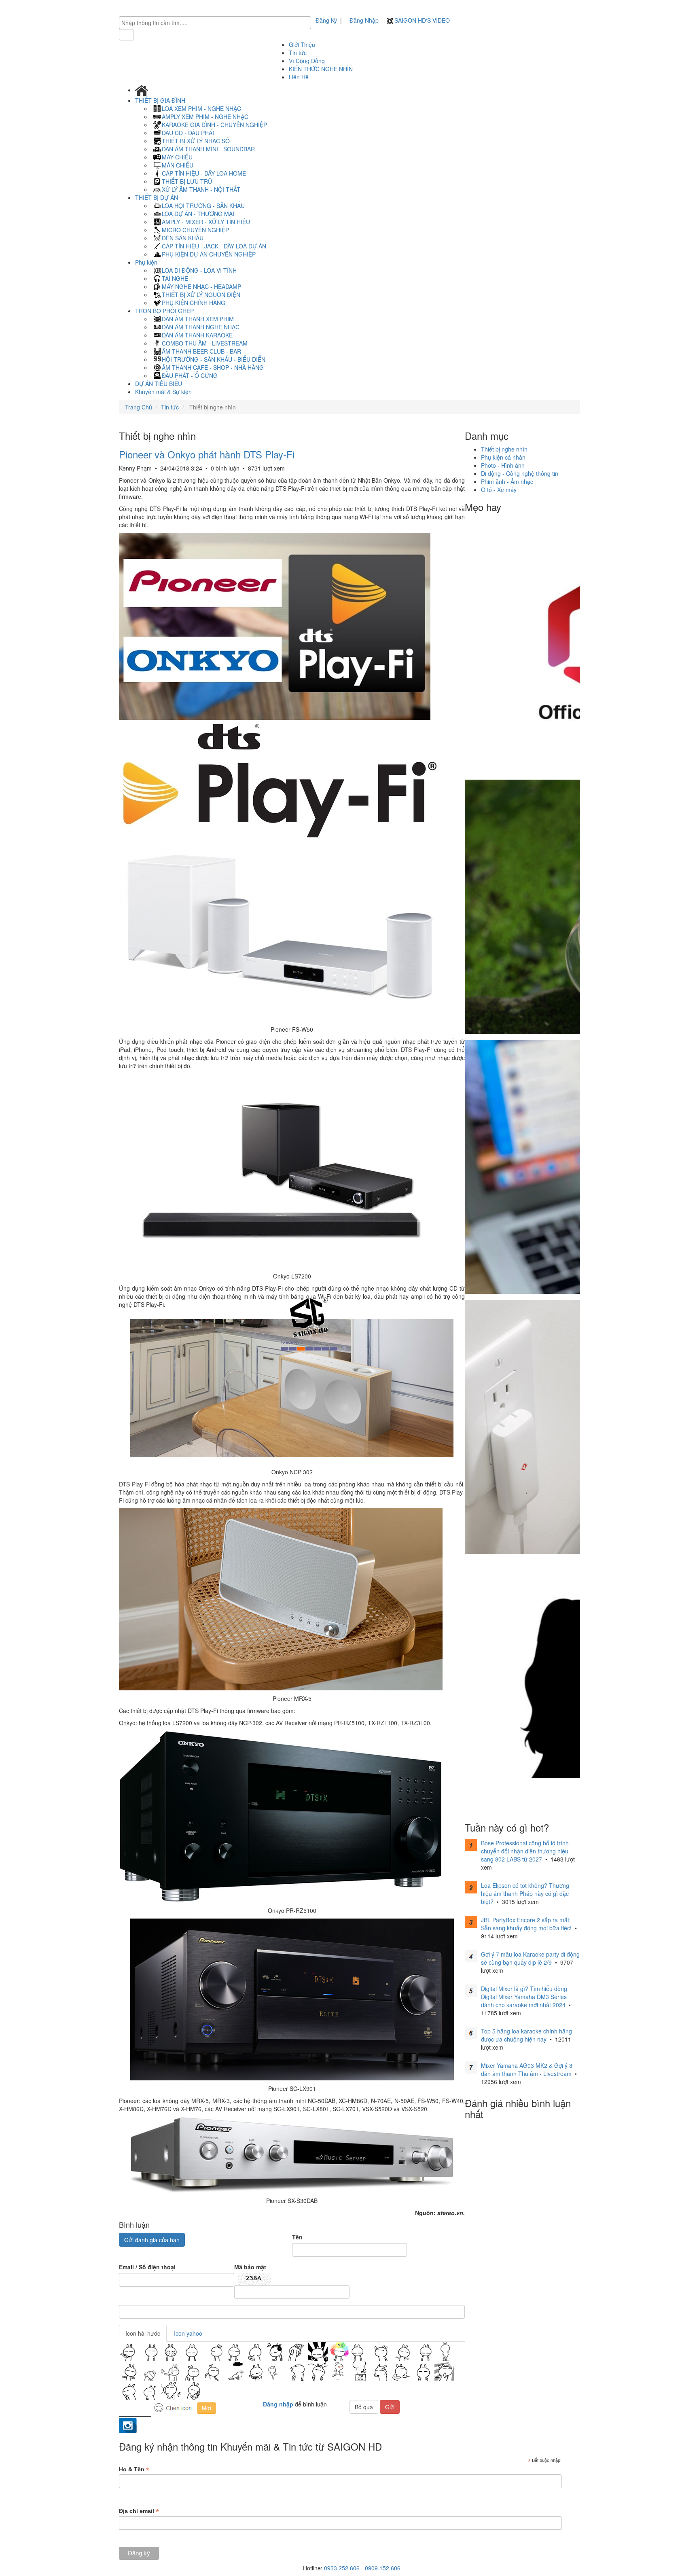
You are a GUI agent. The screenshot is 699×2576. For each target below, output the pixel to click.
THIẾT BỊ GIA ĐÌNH (161, 100)
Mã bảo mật (250, 2267)
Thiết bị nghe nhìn (504, 449)
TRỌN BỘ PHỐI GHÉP (165, 311)
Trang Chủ (139, 407)
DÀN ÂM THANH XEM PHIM (198, 319)
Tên (297, 2237)
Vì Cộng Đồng (307, 61)
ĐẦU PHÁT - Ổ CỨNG (190, 375)
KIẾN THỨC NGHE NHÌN (321, 69)
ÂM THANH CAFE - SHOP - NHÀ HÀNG (213, 367)
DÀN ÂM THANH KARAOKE (197, 335)
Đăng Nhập (364, 20)
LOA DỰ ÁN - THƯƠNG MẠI (198, 214)
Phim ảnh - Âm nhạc (507, 481)
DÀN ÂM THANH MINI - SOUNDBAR (208, 149)
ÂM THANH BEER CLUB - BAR (201, 351)
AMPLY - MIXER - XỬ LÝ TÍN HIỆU (206, 222)
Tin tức (298, 53)
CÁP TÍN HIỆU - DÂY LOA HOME (204, 173)
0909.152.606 (383, 2568)
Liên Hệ (299, 77)
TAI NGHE (175, 278)
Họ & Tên (134, 2469)
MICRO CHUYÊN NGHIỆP (195, 230)
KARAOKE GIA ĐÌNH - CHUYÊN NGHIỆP (214, 125)
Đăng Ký (326, 20)
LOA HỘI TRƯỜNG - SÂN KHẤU (203, 206)
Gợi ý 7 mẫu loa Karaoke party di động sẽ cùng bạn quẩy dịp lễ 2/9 (530, 1958)
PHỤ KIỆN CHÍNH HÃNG (194, 303)
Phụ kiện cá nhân (503, 457)
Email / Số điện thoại (147, 2267)
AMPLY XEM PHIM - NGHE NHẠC (205, 117)
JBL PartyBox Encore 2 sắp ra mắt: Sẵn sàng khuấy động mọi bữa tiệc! (526, 1924)
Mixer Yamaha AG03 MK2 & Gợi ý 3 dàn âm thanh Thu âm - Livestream (527, 2069)
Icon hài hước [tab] (143, 2333)
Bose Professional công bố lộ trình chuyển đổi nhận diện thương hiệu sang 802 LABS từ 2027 (525, 1851)
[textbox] (217, 23)
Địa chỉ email (139, 2511)
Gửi (390, 2407)
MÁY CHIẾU (177, 157)
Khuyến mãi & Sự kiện (163, 392)
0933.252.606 (342, 2568)
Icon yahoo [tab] (188, 2333)
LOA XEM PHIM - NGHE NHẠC (201, 108)
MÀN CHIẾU (178, 165)
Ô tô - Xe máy (499, 490)
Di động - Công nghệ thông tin (520, 473)
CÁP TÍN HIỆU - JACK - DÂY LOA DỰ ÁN (214, 246)
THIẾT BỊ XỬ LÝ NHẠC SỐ (196, 141)
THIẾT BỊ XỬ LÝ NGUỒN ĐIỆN (201, 295)
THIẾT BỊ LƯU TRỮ (187, 181)
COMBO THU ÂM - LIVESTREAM (205, 343)
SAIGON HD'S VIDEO (421, 20)
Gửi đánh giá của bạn (152, 2240)
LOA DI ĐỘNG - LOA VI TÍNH (199, 270)
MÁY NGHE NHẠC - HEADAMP (201, 286)
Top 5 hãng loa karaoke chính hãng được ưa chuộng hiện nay (526, 2035)
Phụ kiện (147, 262)
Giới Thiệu (302, 45)
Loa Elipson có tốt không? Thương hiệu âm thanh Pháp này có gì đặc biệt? (525, 1893)
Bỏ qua (364, 2407)
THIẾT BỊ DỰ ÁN (157, 197)
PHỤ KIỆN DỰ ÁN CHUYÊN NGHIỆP (209, 254)
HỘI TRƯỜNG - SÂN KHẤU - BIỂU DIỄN (214, 359)
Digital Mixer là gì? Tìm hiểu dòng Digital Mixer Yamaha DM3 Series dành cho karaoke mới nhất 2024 (524, 1997)
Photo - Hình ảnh (503, 465)
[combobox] (215, 23)
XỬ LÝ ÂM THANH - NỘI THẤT (201, 189)
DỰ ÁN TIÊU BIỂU (159, 384)
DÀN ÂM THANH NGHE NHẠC (201, 327)
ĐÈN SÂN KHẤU (183, 238)
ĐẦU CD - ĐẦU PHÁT (189, 133)
